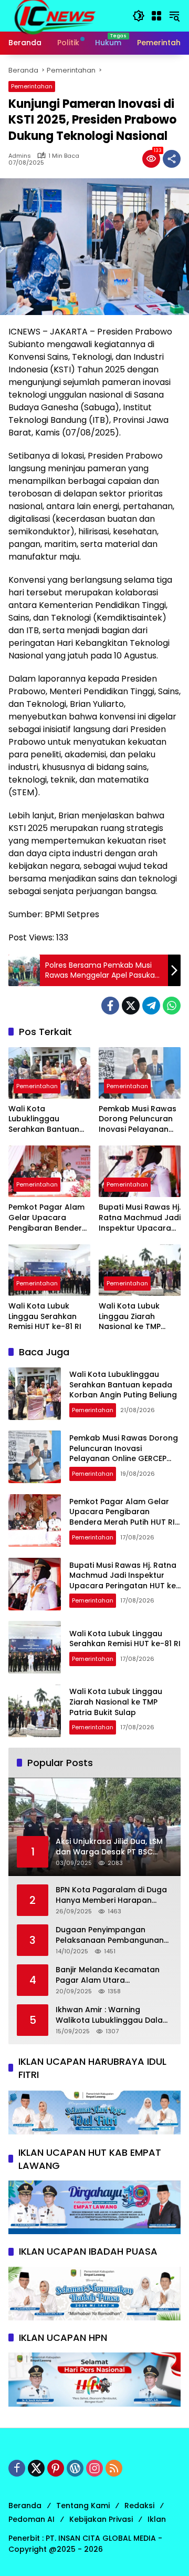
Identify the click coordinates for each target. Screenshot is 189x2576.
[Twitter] (131, 1006)
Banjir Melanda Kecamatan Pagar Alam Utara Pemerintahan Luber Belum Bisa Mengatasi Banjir (108, 1975)
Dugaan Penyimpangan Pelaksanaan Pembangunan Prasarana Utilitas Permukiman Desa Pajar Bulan (113, 1935)
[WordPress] (75, 2468)
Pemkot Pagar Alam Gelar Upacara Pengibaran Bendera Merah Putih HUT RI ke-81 (48, 1218)
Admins (20, 156)
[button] (139, 16)
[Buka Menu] (156, 16)
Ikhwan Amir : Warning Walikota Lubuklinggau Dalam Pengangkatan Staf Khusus (113, 2015)
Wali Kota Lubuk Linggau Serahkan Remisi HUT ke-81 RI (45, 1316)
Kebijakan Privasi (101, 2519)
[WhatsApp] (172, 1006)
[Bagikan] (172, 159)
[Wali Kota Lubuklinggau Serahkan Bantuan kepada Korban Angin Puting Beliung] (49, 1073)
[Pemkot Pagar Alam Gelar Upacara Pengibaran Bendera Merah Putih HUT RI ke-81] (49, 1171)
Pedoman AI (31, 2519)
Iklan (157, 2519)
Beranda (25, 2506)
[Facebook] (110, 1006)
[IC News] (54, 15)
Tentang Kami (83, 2506)
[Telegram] (151, 1006)
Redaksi (139, 2506)
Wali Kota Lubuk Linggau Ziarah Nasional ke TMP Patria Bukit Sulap (132, 1317)
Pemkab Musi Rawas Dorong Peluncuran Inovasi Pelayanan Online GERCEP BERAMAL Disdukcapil (138, 1119)
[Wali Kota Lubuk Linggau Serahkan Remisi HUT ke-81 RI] (49, 1270)
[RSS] (114, 2468)
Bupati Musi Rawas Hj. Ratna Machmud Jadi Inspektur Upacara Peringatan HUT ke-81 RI (140, 1218)
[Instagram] (94, 2468)
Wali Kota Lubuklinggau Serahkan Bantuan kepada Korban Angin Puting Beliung (47, 1119)
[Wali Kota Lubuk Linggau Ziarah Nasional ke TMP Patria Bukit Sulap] (140, 1270)
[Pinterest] (56, 2468)
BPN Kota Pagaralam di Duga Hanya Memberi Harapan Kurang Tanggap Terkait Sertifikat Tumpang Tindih (111, 1895)
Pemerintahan (32, 86)
